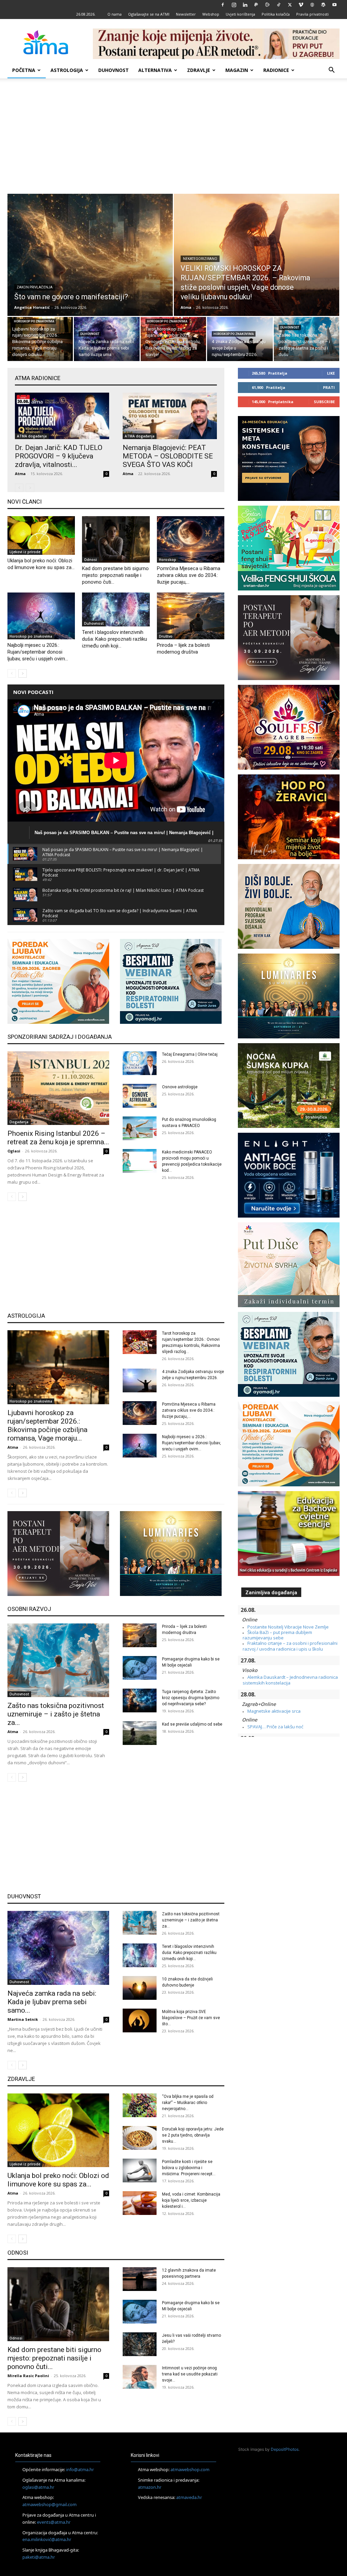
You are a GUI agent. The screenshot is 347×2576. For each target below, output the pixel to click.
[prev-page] (19, 488)
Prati (329, 387)
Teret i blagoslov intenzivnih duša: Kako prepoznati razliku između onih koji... (115, 639)
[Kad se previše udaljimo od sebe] (140, 1733)
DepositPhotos (285, 2449)
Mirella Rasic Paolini (28, 2376)
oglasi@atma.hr (38, 2487)
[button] (331, 71)
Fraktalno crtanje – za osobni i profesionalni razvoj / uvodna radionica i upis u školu (290, 1646)
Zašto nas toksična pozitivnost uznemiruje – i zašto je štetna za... (56, 1714)
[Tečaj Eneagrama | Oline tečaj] (140, 1063)
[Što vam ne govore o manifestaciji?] (90, 265)
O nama (115, 14)
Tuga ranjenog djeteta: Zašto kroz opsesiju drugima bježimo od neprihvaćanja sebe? (191, 1698)
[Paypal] (256, 5)
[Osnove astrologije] (140, 1096)
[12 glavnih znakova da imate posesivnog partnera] (140, 2279)
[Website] (312, 5)
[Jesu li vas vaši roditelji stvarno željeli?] (140, 2344)
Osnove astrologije (180, 1087)
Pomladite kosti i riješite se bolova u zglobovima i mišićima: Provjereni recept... (189, 2168)
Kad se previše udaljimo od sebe (192, 1724)
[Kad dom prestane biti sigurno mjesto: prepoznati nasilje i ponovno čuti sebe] (116, 539)
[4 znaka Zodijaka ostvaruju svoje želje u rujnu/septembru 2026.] (240, 340)
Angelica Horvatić (32, 307)
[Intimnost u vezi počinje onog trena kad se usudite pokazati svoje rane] (140, 2377)
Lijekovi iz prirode (25, 552)
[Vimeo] (301, 5)
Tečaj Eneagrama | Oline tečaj (190, 1054)
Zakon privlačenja (35, 287)
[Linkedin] (245, 5)
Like (331, 373)
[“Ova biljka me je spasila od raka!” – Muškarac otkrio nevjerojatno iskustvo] (140, 2105)
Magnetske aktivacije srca (274, 1711)
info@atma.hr (80, 2469)
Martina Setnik (23, 2019)
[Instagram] (234, 5)
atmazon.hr (150, 2487)
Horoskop (168, 560)
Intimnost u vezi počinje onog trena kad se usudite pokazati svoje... (190, 2374)
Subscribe (324, 402)
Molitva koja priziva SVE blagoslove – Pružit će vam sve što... (191, 2018)
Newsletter (186, 14)
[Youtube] (334, 5)
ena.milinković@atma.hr (47, 2539)
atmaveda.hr (189, 2497)
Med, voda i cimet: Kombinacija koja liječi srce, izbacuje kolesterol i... (191, 2200)
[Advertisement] (173, 136)
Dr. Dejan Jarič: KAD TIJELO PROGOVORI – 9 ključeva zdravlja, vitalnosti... (59, 456)
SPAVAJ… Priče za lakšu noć (275, 1727)
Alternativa (155, 70)
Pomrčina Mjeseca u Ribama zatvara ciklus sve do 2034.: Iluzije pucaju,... (189, 575)
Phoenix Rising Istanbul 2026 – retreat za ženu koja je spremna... (58, 1138)
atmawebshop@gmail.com (49, 2504)
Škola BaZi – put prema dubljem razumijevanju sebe (277, 1635)
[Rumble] (267, 5)
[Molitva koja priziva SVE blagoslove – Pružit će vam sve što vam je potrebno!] (140, 2020)
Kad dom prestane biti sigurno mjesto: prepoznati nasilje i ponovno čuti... (115, 575)
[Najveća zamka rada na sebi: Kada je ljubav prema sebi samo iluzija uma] (107, 340)
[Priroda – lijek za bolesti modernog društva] (191, 616)
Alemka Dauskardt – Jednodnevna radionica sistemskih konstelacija (290, 1680)
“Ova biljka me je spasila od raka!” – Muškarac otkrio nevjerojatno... (188, 2103)
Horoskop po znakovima (34, 321)
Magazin (237, 70)
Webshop (211, 14)
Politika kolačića (276, 14)
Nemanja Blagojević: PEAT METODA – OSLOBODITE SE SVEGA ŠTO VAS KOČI (168, 456)
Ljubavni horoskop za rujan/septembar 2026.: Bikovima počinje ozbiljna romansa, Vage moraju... (47, 1425)
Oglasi (14, 1151)
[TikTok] (279, 5)
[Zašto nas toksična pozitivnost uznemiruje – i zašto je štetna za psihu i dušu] (307, 340)
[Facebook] (223, 5)
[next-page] (23, 673)
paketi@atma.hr (39, 2557)
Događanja (19, 1122)
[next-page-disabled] (30, 488)
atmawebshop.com (190, 2469)
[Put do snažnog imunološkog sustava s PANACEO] (140, 1128)
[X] (290, 5)
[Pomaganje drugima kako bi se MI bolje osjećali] (140, 1668)
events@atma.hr (54, 2522)
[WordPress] (323, 5)
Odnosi (90, 560)
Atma (186, 307)
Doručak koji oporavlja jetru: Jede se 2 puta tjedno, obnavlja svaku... (193, 2135)
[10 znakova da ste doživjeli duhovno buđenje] (140, 1988)
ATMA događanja (32, 436)
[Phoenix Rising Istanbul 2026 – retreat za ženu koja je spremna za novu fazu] (58, 1088)
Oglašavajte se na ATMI (149, 14)
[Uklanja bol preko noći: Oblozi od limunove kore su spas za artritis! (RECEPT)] (41, 535)
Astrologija (67, 70)
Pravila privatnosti (312, 14)
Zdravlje (199, 70)
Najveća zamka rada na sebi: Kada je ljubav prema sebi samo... (52, 2002)
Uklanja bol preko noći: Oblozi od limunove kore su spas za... (58, 2180)
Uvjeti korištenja (240, 14)
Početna (24, 70)
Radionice (276, 70)
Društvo (166, 636)
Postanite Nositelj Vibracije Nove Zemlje (288, 1627)
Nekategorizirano (200, 259)
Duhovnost (114, 70)
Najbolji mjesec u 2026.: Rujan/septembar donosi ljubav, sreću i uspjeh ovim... (38, 652)
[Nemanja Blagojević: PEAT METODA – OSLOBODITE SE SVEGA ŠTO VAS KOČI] (170, 416)
